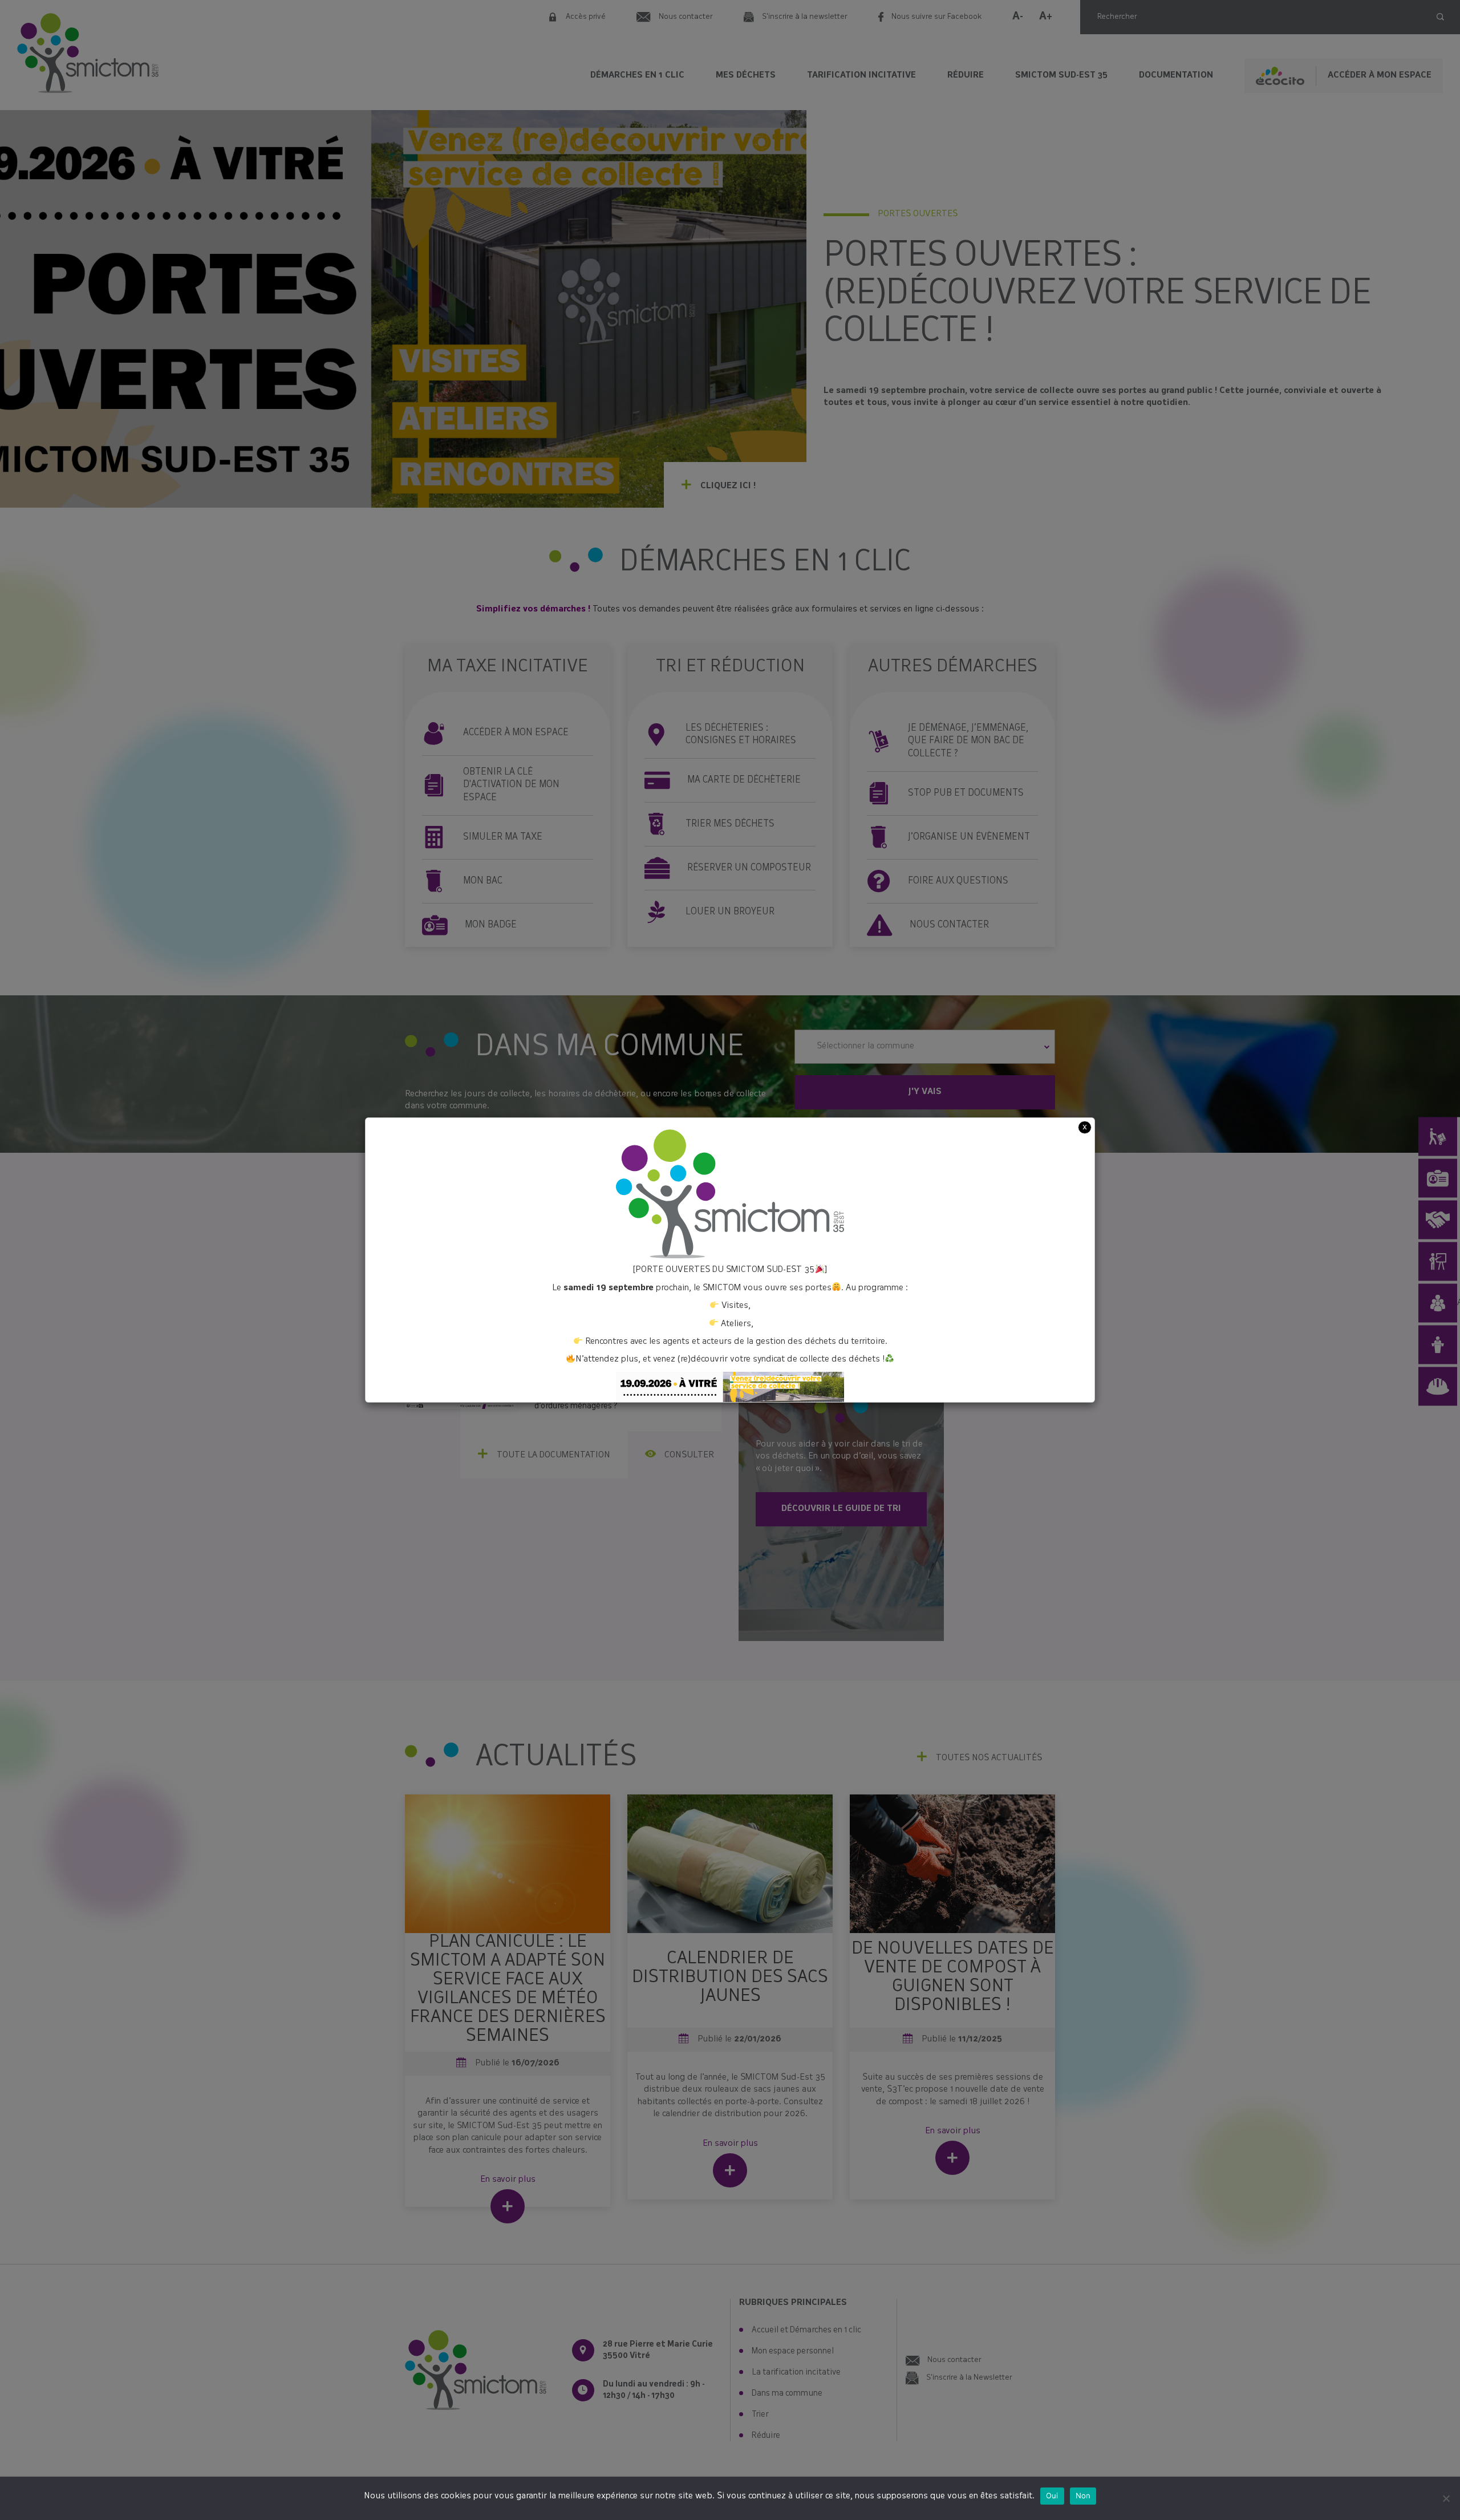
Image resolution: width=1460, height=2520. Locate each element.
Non (1083, 2495)
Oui (1052, 2495)
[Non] (1446, 2498)
